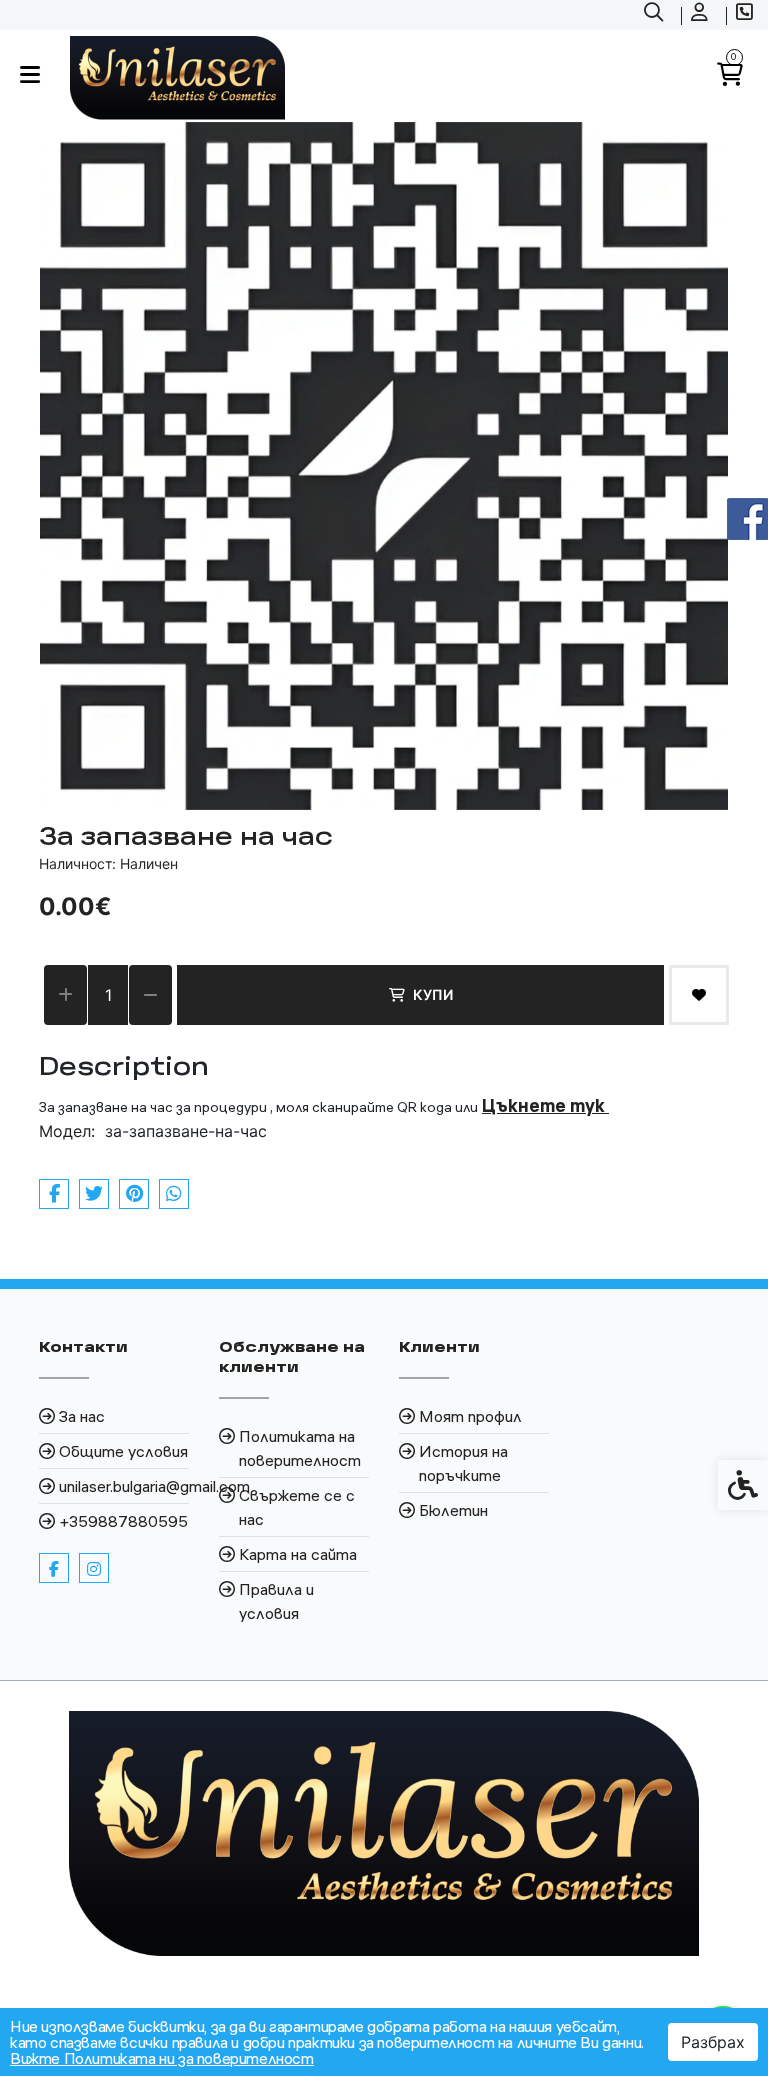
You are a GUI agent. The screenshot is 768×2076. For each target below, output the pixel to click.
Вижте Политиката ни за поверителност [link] (162, 2058)
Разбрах (713, 2042)
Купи (433, 994)
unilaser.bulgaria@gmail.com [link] (124, 1486)
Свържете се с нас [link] (297, 1507)
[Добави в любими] (699, 995)
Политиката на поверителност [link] (300, 1448)
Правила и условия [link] (276, 1601)
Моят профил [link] (470, 1416)
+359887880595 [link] (123, 1521)
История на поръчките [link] (463, 1463)
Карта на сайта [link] (298, 1554)
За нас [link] (82, 1416)
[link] (656, 15)
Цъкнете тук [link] (545, 1105)
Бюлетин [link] (453, 1510)
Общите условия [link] (123, 1451)
